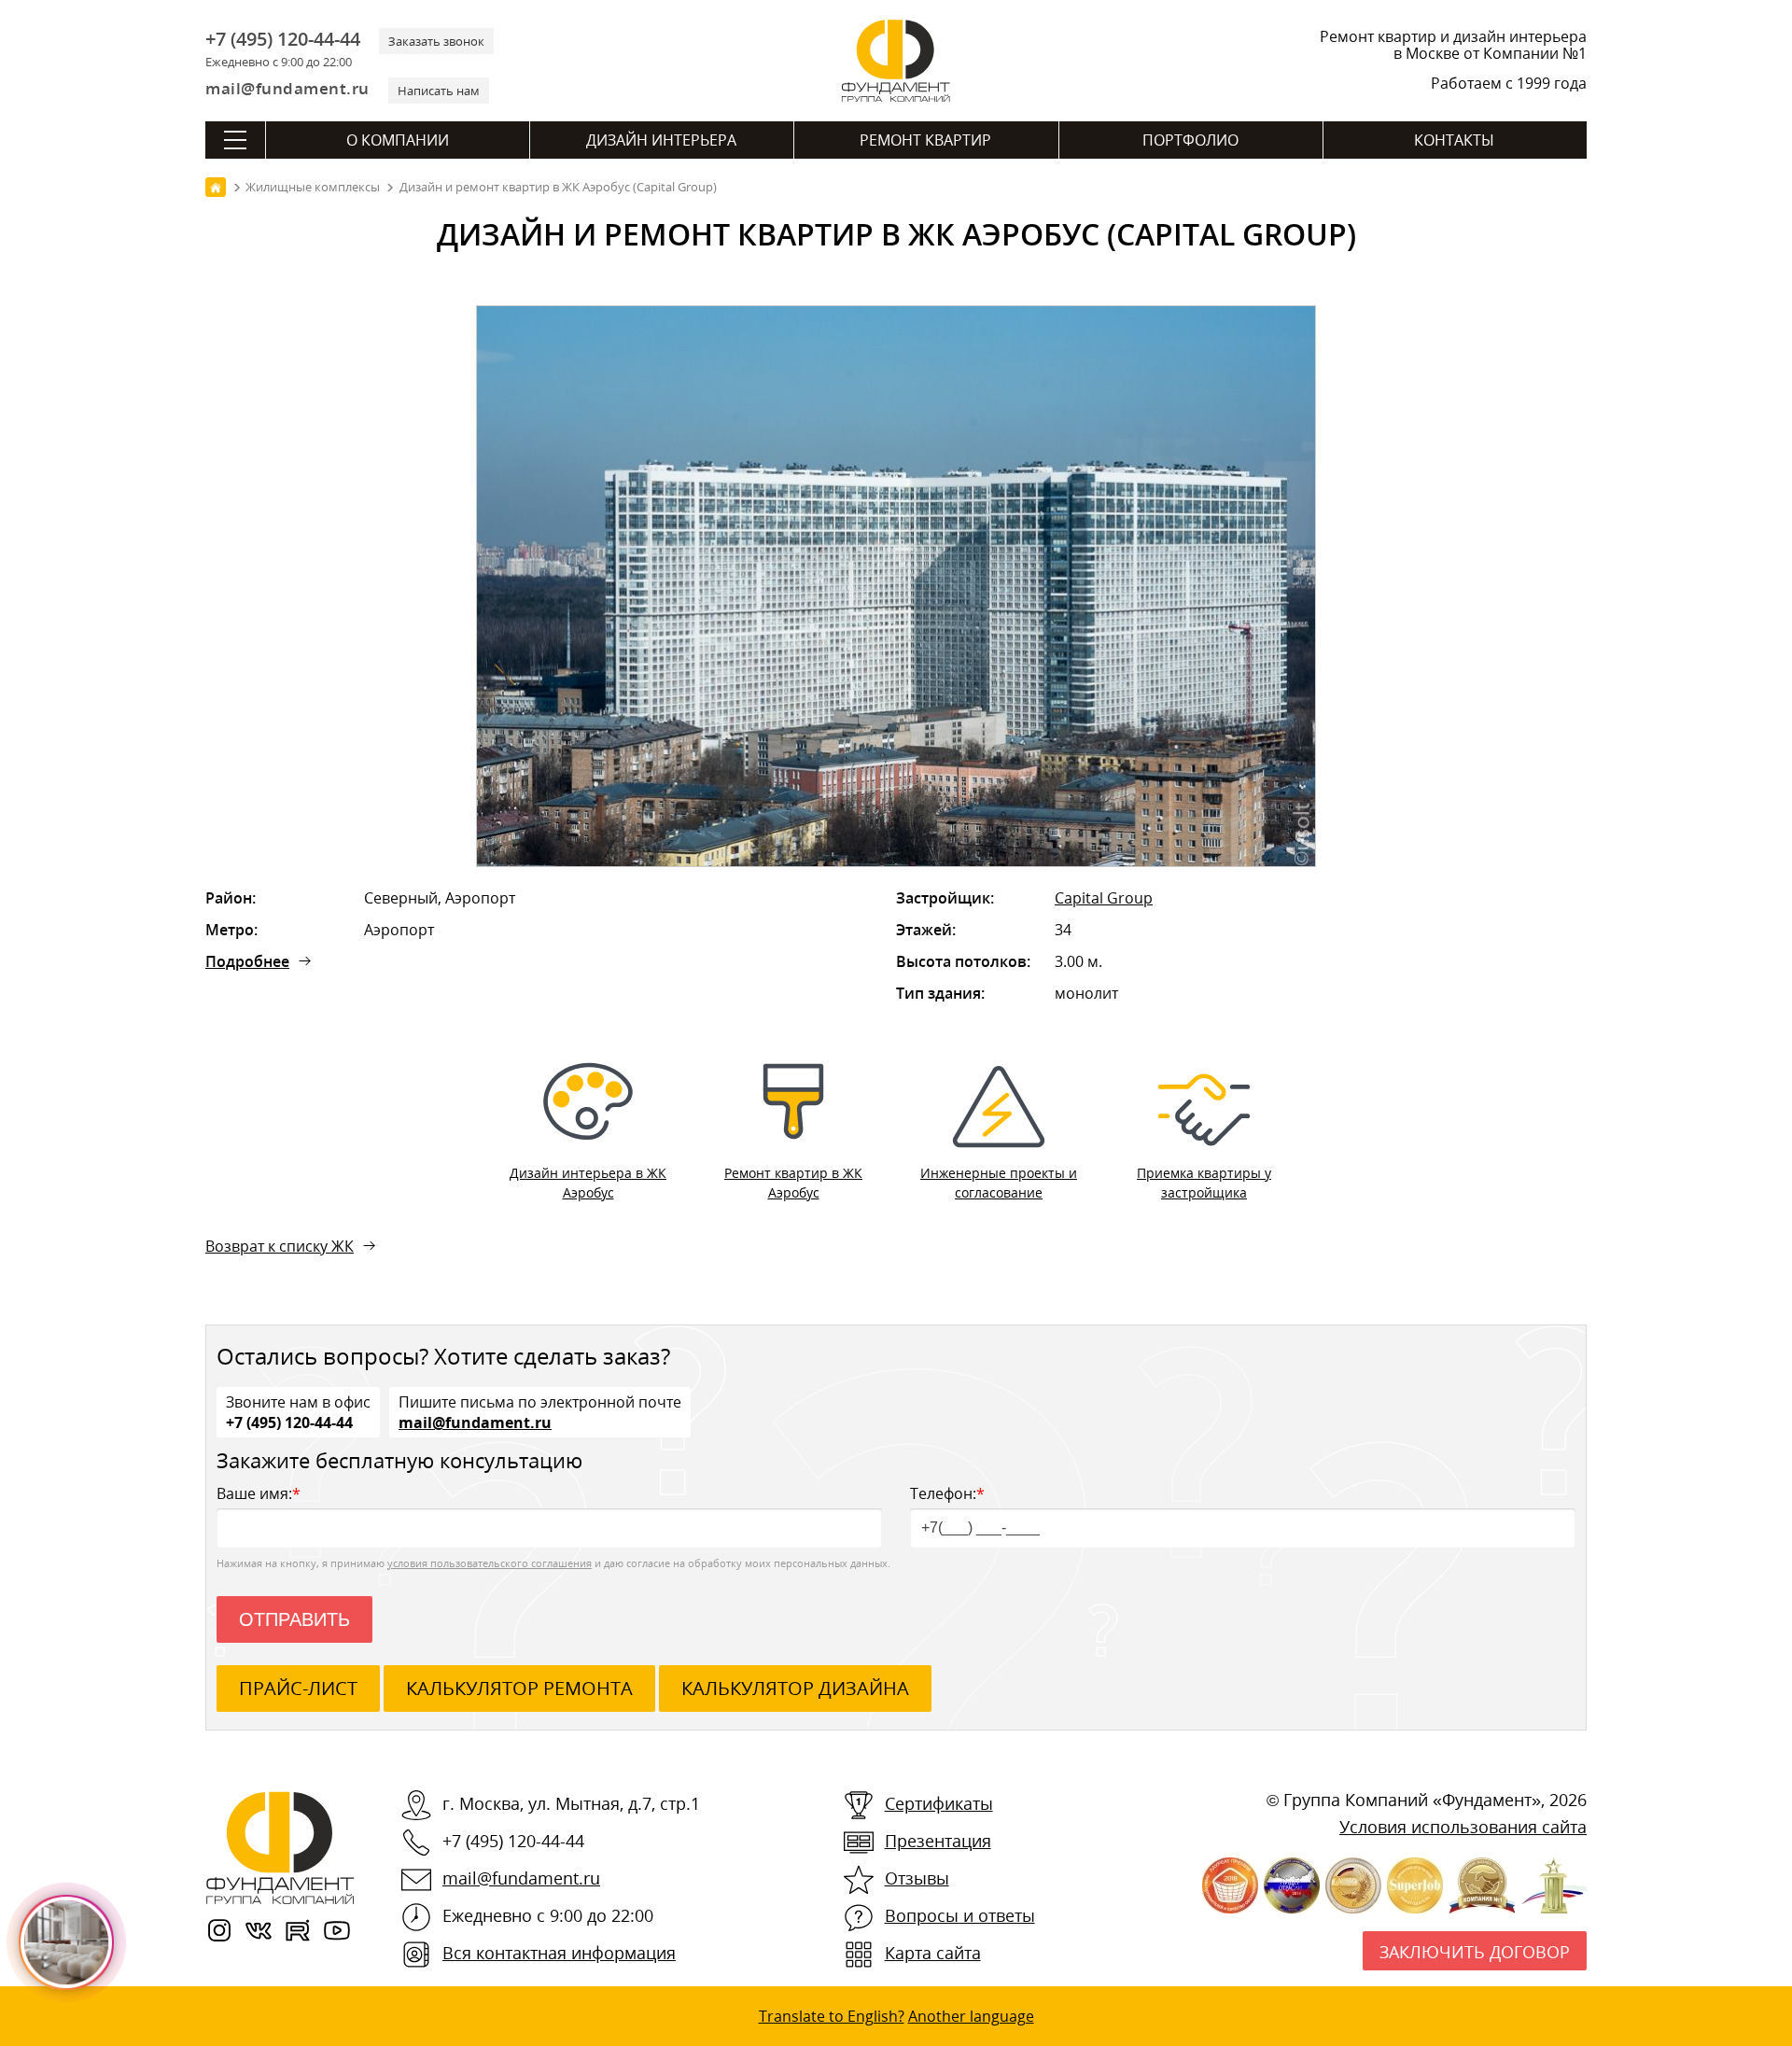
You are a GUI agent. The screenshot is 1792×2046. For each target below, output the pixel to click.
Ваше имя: (259, 1493)
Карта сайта (933, 1953)
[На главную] (216, 187)
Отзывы (917, 1878)
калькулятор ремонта (519, 1688)
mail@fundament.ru (287, 88)
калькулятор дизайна (795, 1688)
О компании (398, 140)
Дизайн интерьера (661, 140)
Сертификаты (939, 1803)
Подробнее (247, 961)
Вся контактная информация (559, 1953)
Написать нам (439, 91)
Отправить (294, 1619)
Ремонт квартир (925, 140)
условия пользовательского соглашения (490, 1563)
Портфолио (1190, 140)
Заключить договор (1475, 1952)
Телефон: (947, 1493)
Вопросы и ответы (960, 1915)
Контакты (1454, 140)
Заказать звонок (436, 41)
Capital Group (1104, 898)
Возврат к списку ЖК (280, 1246)
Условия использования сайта (1463, 1827)
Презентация (938, 1841)
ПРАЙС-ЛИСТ (298, 1688)
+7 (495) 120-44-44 (283, 39)
